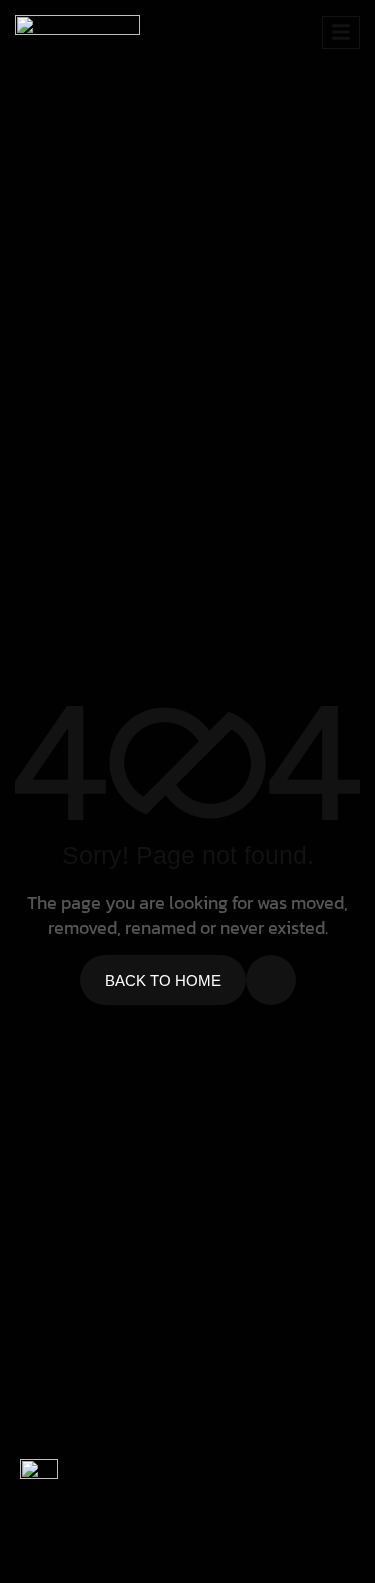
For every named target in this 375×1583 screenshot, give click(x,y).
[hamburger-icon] (341, 32)
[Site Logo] (77, 30)
